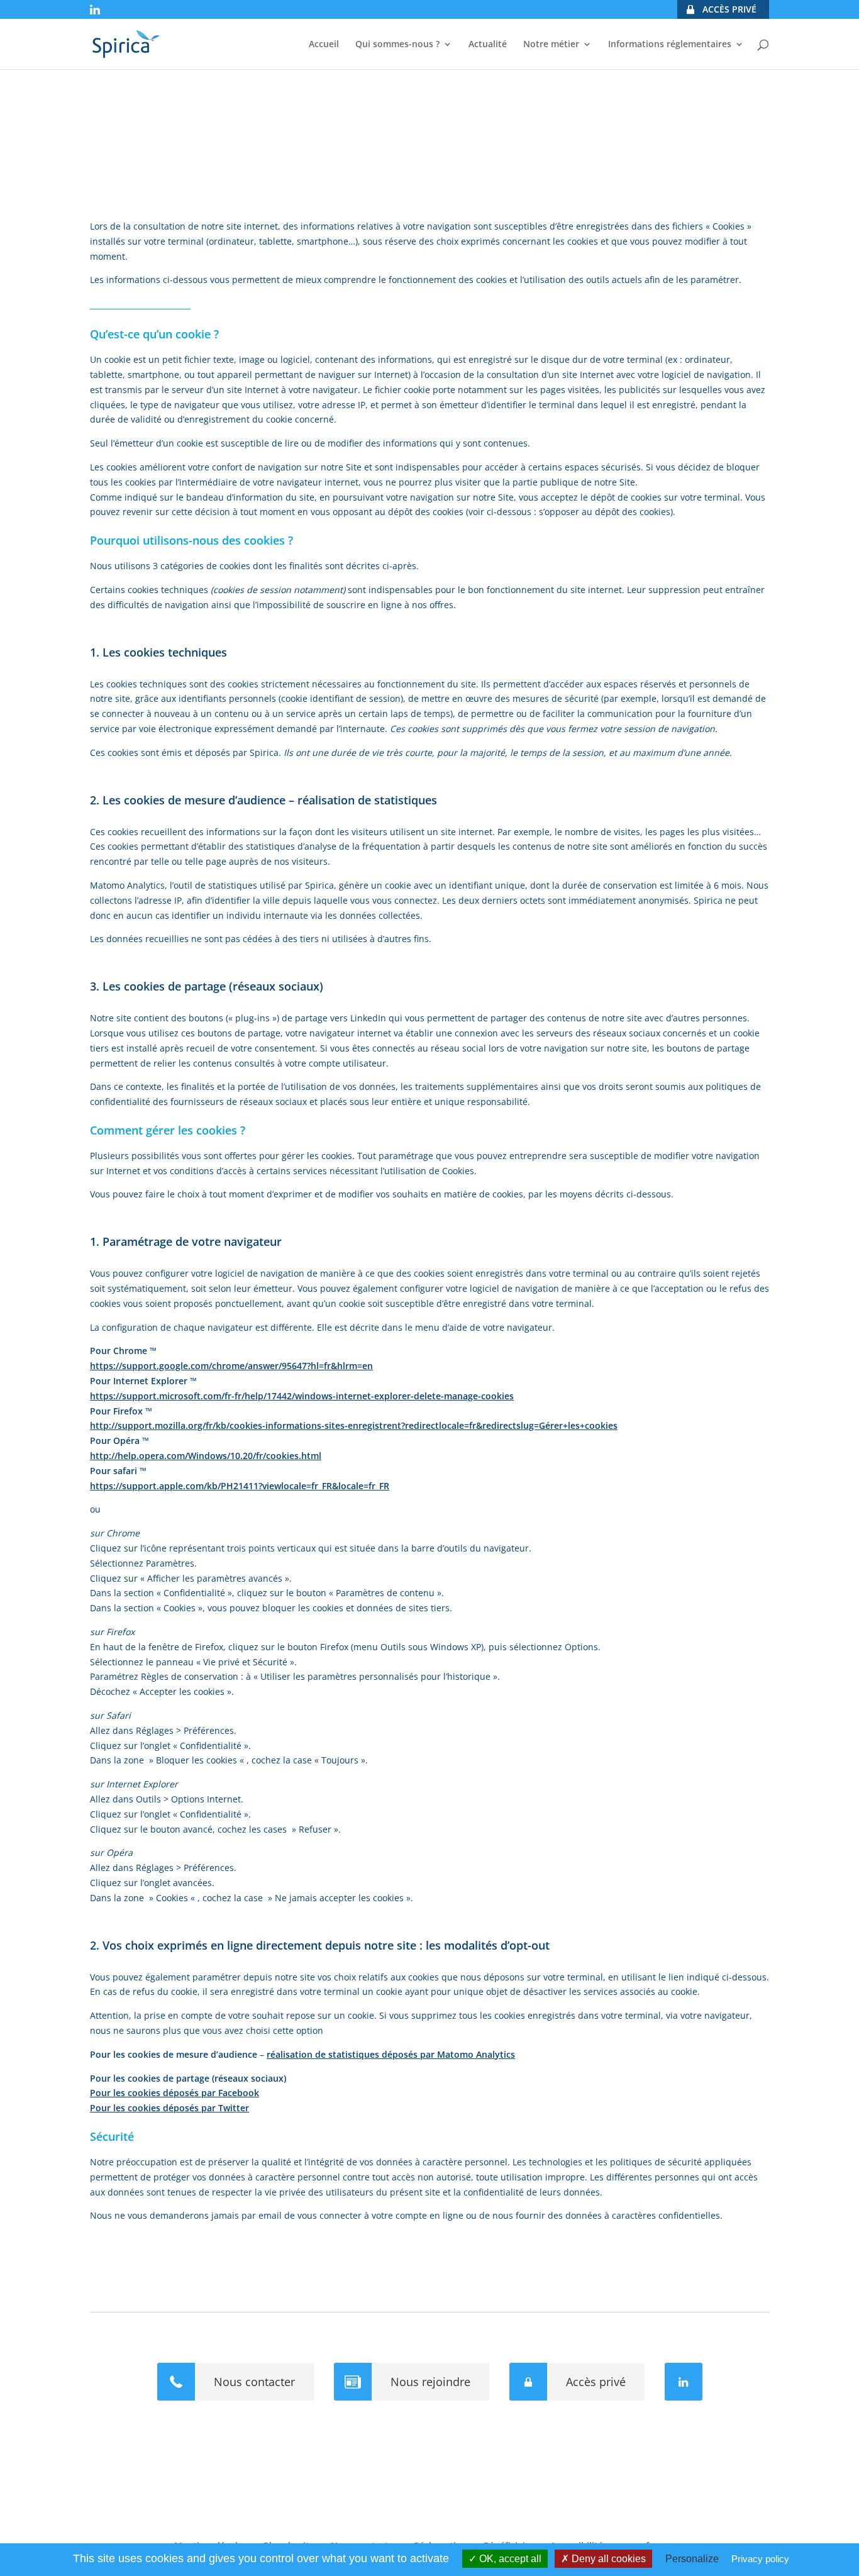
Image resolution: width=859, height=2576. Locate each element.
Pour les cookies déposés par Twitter (169, 2108)
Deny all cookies (607, 2559)
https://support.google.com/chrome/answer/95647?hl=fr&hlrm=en (231, 1366)
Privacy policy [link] (760, 2559)
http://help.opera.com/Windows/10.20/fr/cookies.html (206, 1456)
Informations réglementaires (670, 45)
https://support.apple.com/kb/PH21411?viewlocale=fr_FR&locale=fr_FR (240, 1486)
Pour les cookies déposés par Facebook (175, 2093)
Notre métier (551, 45)
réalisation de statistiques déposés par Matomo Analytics (391, 2054)
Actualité (488, 45)
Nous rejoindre (430, 2382)
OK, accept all (509, 2559)
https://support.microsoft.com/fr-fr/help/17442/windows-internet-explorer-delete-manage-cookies (302, 1396)
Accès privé (596, 2382)
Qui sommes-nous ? (397, 45)
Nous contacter (254, 2382)
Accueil (324, 45)
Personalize (692, 2559)
